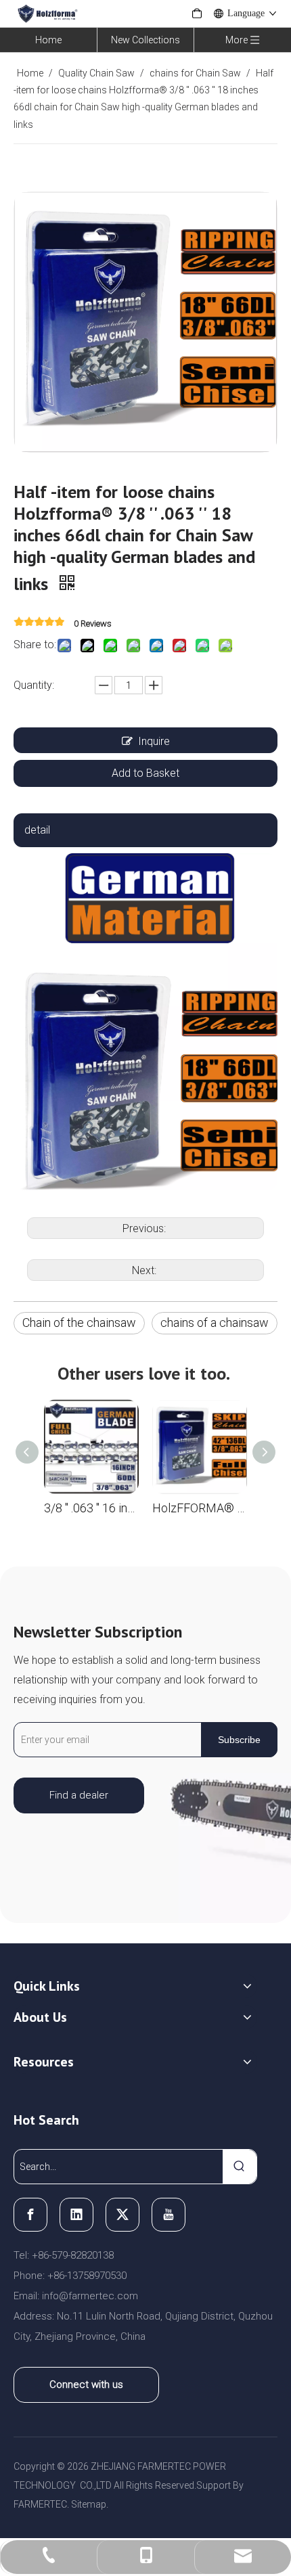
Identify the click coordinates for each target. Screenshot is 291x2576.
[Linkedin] (76, 2215)
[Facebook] (30, 2215)
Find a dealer (79, 1795)
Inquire (154, 741)
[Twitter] (122, 2215)
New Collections (145, 40)
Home (48, 40)
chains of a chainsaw (215, 1323)
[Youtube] (169, 2215)
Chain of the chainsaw (79, 1323)
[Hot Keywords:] (240, 2167)
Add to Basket (145, 773)
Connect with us (86, 2385)
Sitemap (89, 2504)
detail (37, 830)
